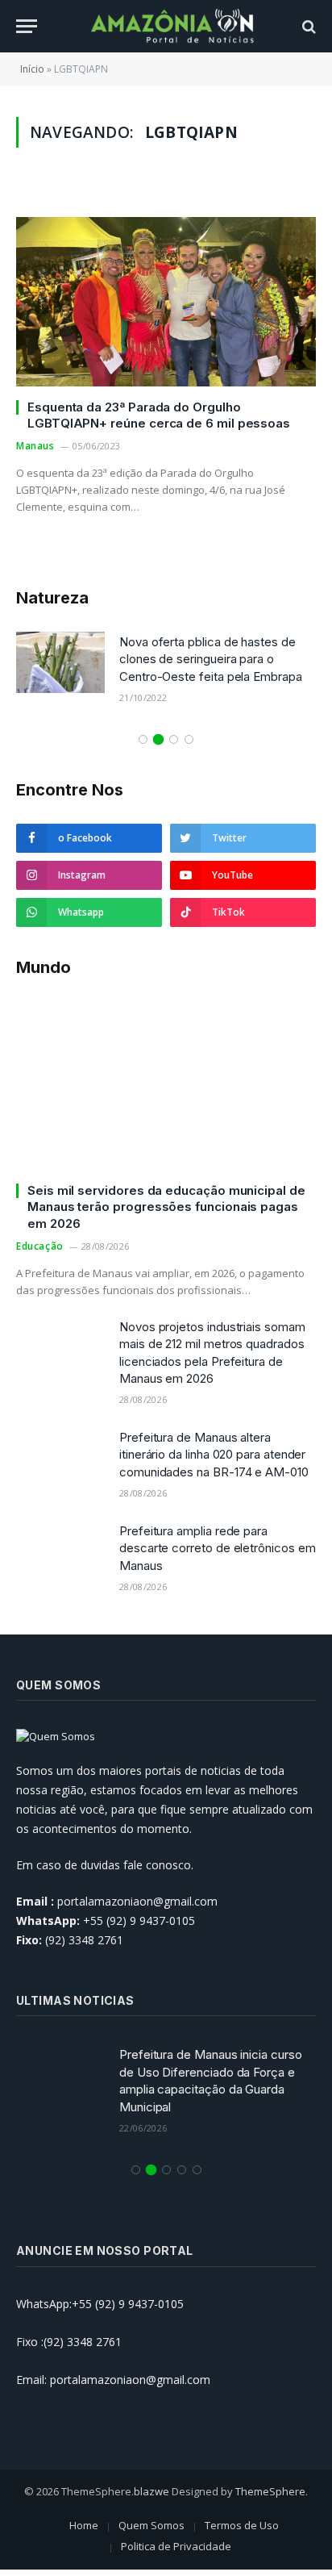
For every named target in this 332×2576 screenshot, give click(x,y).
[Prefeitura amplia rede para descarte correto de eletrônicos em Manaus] (60, 1551)
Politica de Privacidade (176, 2546)
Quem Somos (151, 2525)
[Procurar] (307, 26)
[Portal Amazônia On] (174, 26)
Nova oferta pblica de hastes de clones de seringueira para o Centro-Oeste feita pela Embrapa (211, 659)
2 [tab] (158, 739)
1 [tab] (143, 739)
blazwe (151, 2491)
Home (84, 2525)
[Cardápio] (27, 26)
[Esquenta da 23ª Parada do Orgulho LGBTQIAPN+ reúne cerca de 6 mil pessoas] (166, 301)
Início (32, 69)
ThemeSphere (270, 2491)
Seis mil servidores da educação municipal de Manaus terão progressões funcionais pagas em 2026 (166, 1207)
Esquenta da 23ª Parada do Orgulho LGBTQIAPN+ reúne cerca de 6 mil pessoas (159, 415)
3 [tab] (174, 739)
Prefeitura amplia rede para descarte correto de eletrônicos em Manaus (217, 1548)
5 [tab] (197, 2170)
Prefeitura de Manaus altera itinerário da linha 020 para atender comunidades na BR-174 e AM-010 (214, 1455)
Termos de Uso (242, 2525)
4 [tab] (189, 739)
